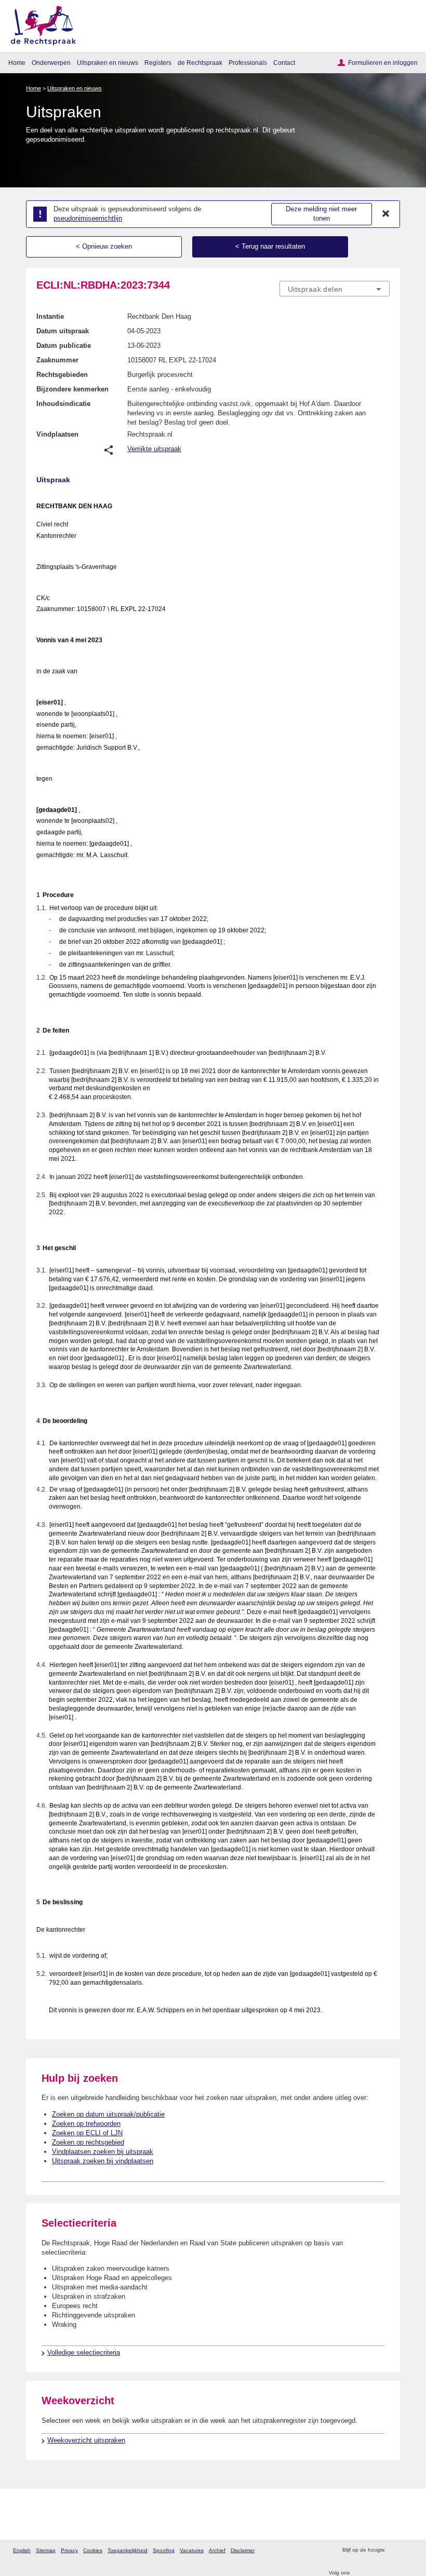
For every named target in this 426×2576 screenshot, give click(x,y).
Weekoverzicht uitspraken (86, 2440)
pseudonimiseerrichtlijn (88, 218)
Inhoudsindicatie (63, 404)
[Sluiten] (386, 214)
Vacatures (192, 2550)
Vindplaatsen (57, 434)
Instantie (50, 316)
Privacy (69, 2550)
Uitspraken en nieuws (108, 63)
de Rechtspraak (200, 63)
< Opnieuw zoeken (104, 246)
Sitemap (46, 2550)
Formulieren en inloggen (383, 63)
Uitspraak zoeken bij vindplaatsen (103, 2161)
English (22, 2550)
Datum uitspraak (63, 331)
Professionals (248, 63)
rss (394, 2550)
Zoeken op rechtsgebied (88, 2142)
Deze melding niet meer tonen (321, 214)
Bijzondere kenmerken (72, 389)
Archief (217, 2550)
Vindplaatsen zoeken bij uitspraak (103, 2152)
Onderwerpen (51, 63)
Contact (284, 63)
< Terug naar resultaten (270, 246)
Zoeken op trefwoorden (86, 2124)
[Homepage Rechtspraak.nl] (40, 24)
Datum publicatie (64, 345)
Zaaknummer (57, 360)
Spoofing (164, 2550)
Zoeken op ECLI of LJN (87, 2133)
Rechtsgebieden (62, 375)
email (408, 2550)
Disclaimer (243, 2550)
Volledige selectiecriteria (84, 2353)
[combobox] (335, 289)
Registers (158, 63)
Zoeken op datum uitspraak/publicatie (108, 2114)
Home (17, 63)
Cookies (93, 2550)
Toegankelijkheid (128, 2550)
